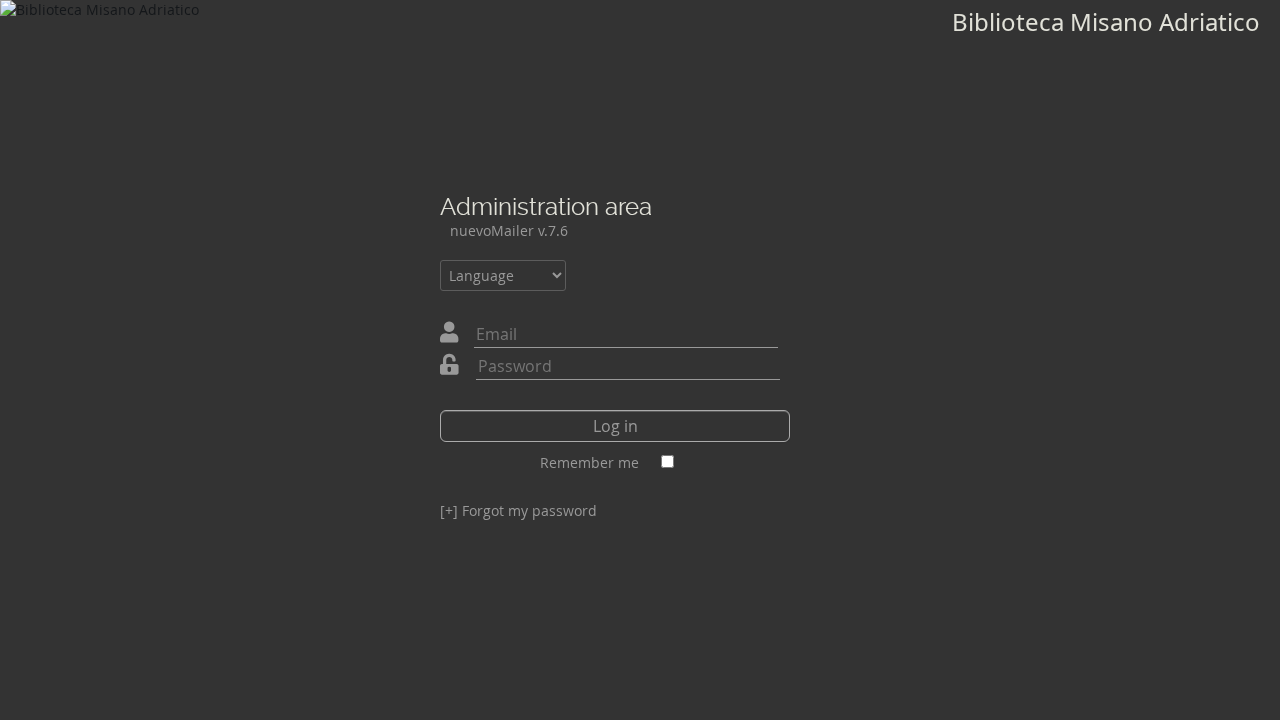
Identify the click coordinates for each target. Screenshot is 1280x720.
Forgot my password (518, 510)
